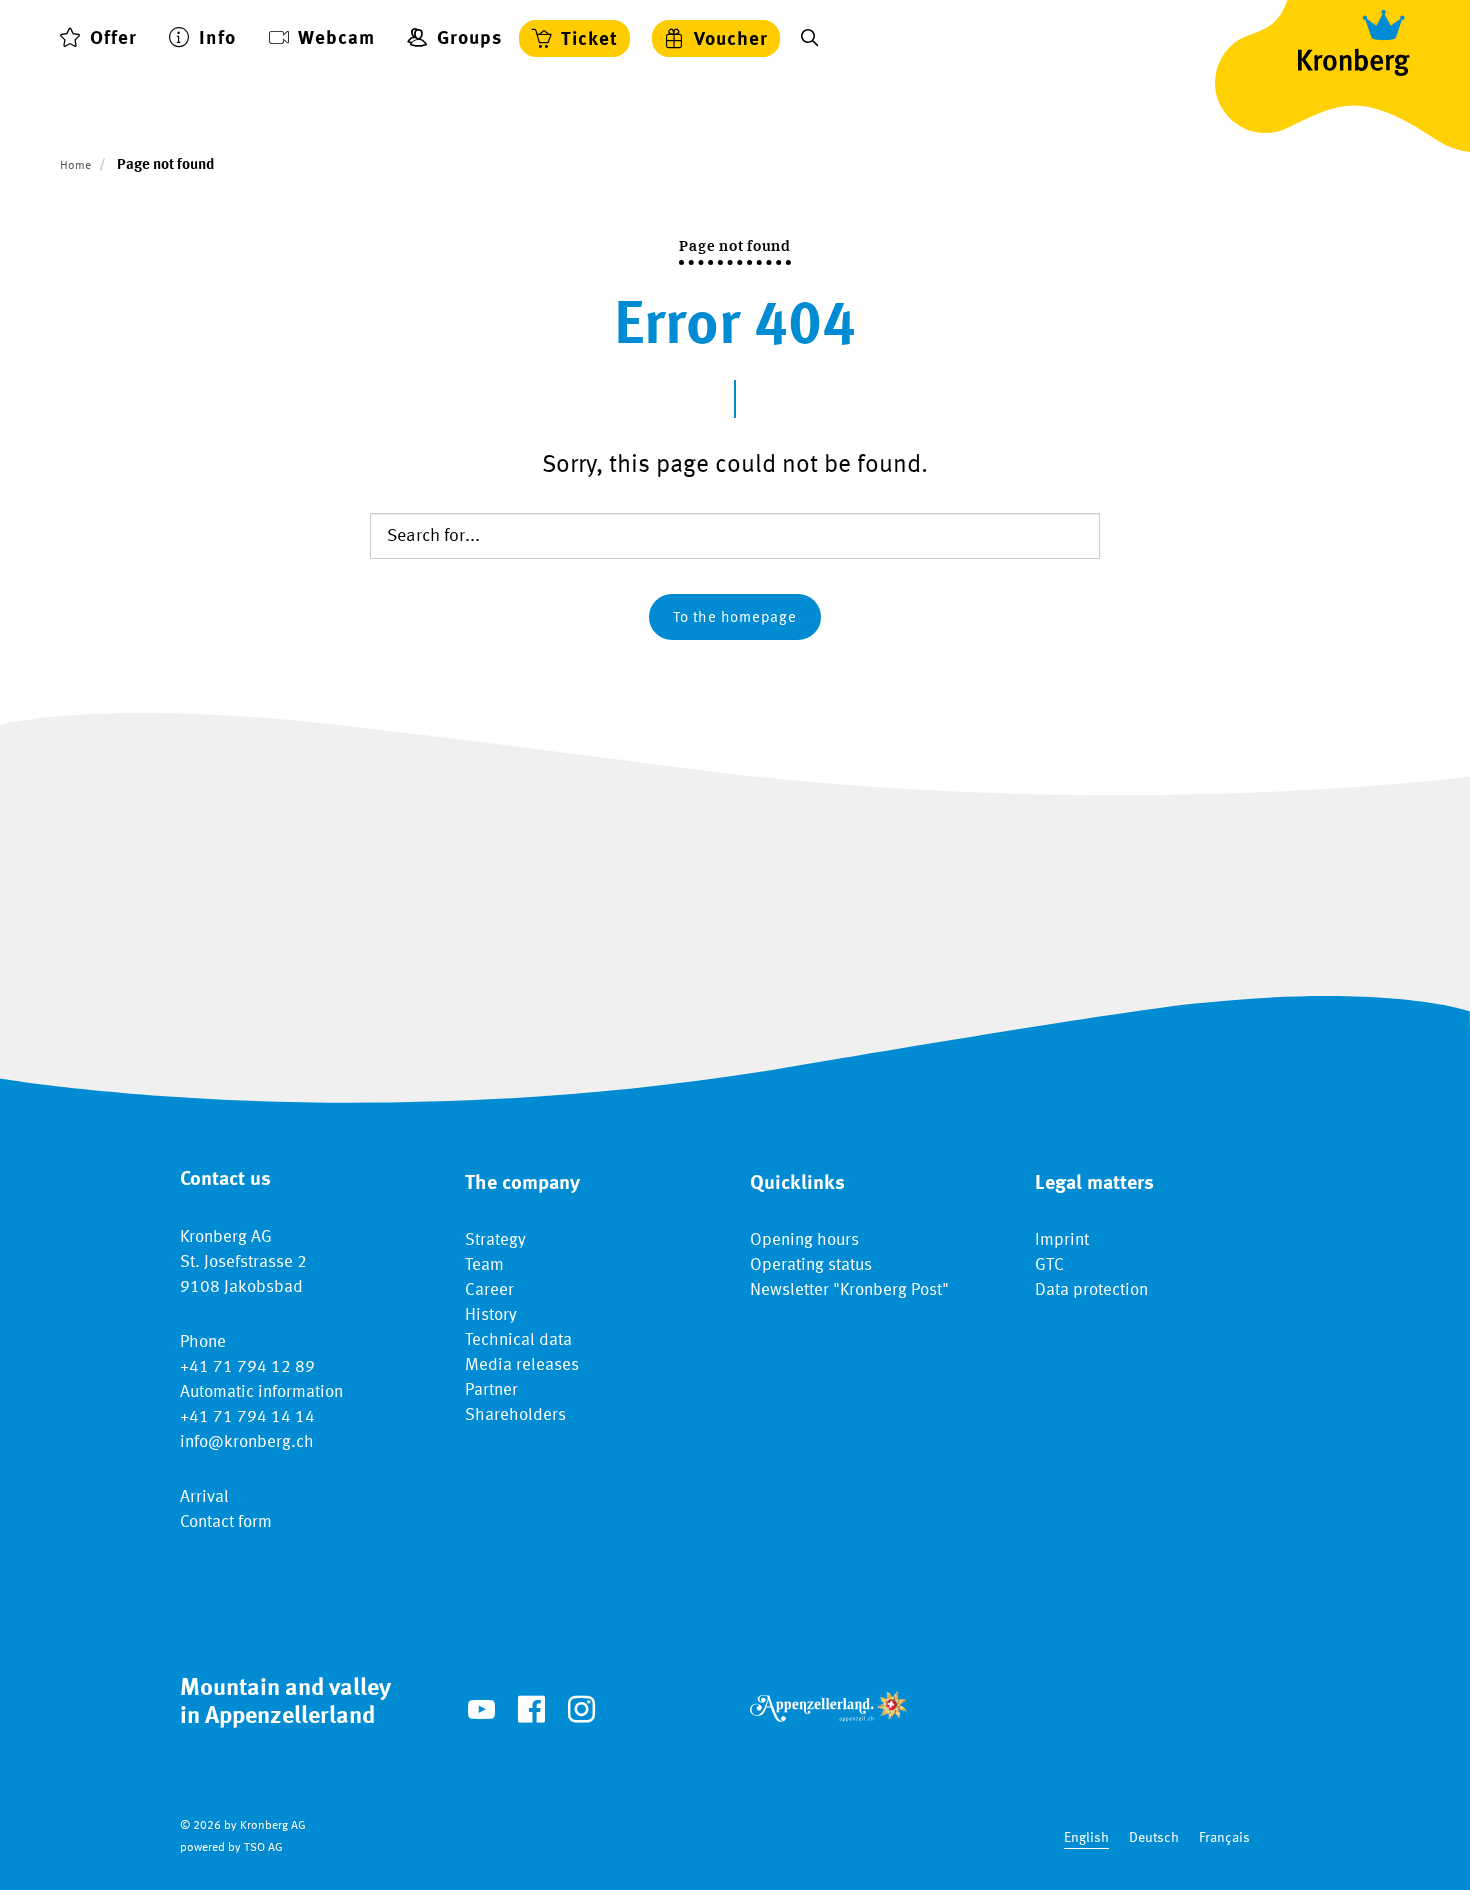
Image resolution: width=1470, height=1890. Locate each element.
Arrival (204, 1497)
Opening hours (804, 1240)
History (491, 1315)
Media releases (522, 1365)
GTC (1049, 1265)
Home (75, 166)
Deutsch (1154, 1838)
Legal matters (1094, 1184)
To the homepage (734, 618)
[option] (1154, 1838)
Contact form (226, 1522)
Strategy (495, 1240)
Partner (491, 1390)
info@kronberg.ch (247, 1442)
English (1086, 1838)
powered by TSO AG (231, 1848)
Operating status (811, 1265)
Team (484, 1265)
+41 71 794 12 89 (247, 1367)
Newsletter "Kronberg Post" (849, 1290)
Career (489, 1290)
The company (522, 1184)
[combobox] (1086, 1838)
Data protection (1091, 1290)
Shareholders (515, 1415)
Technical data (518, 1340)
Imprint (1062, 1240)
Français (1224, 1838)
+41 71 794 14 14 (247, 1417)
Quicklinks (797, 1184)
